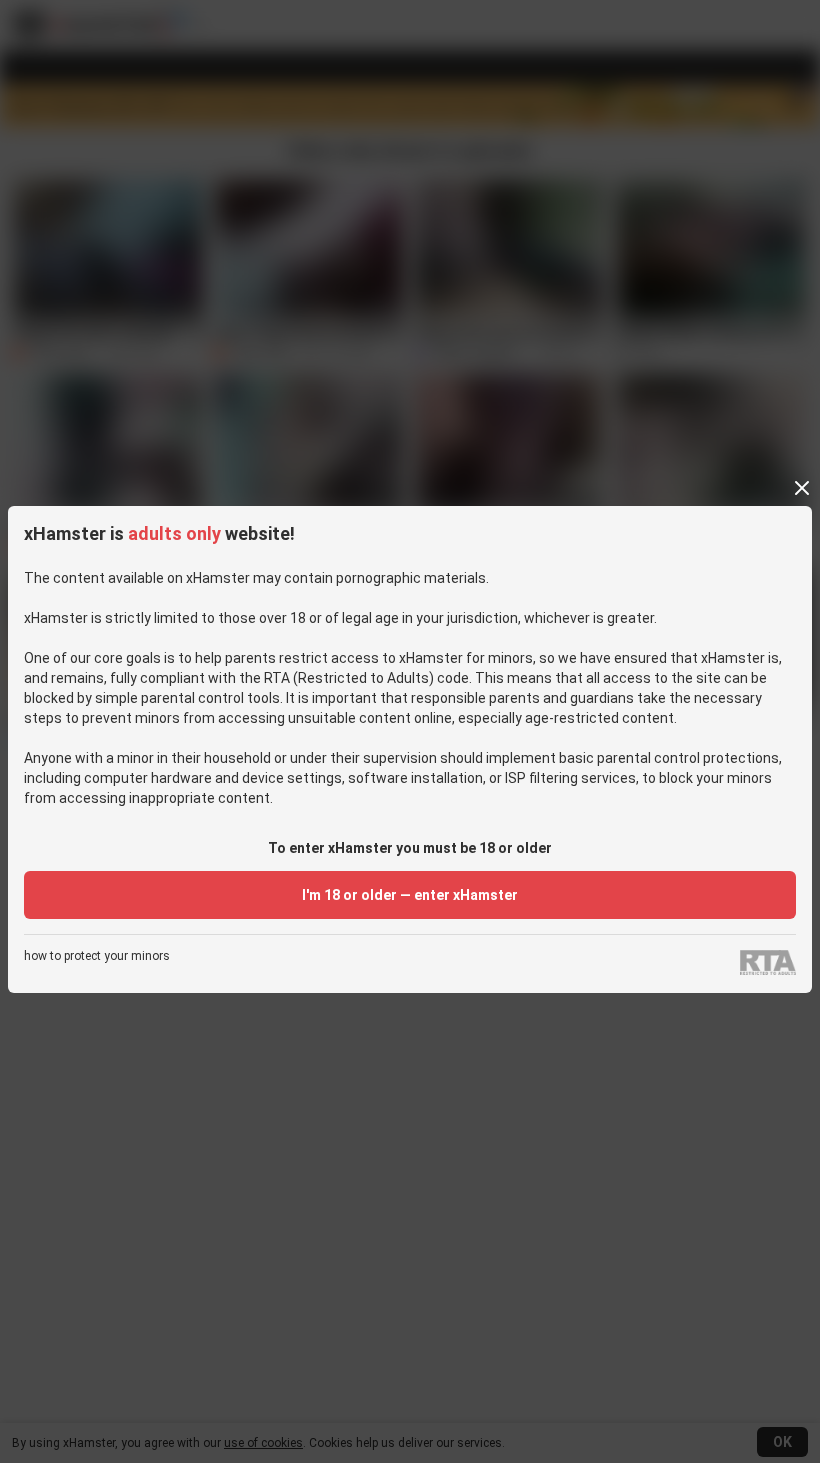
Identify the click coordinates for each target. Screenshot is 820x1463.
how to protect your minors (97, 956)
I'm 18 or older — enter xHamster (410, 895)
